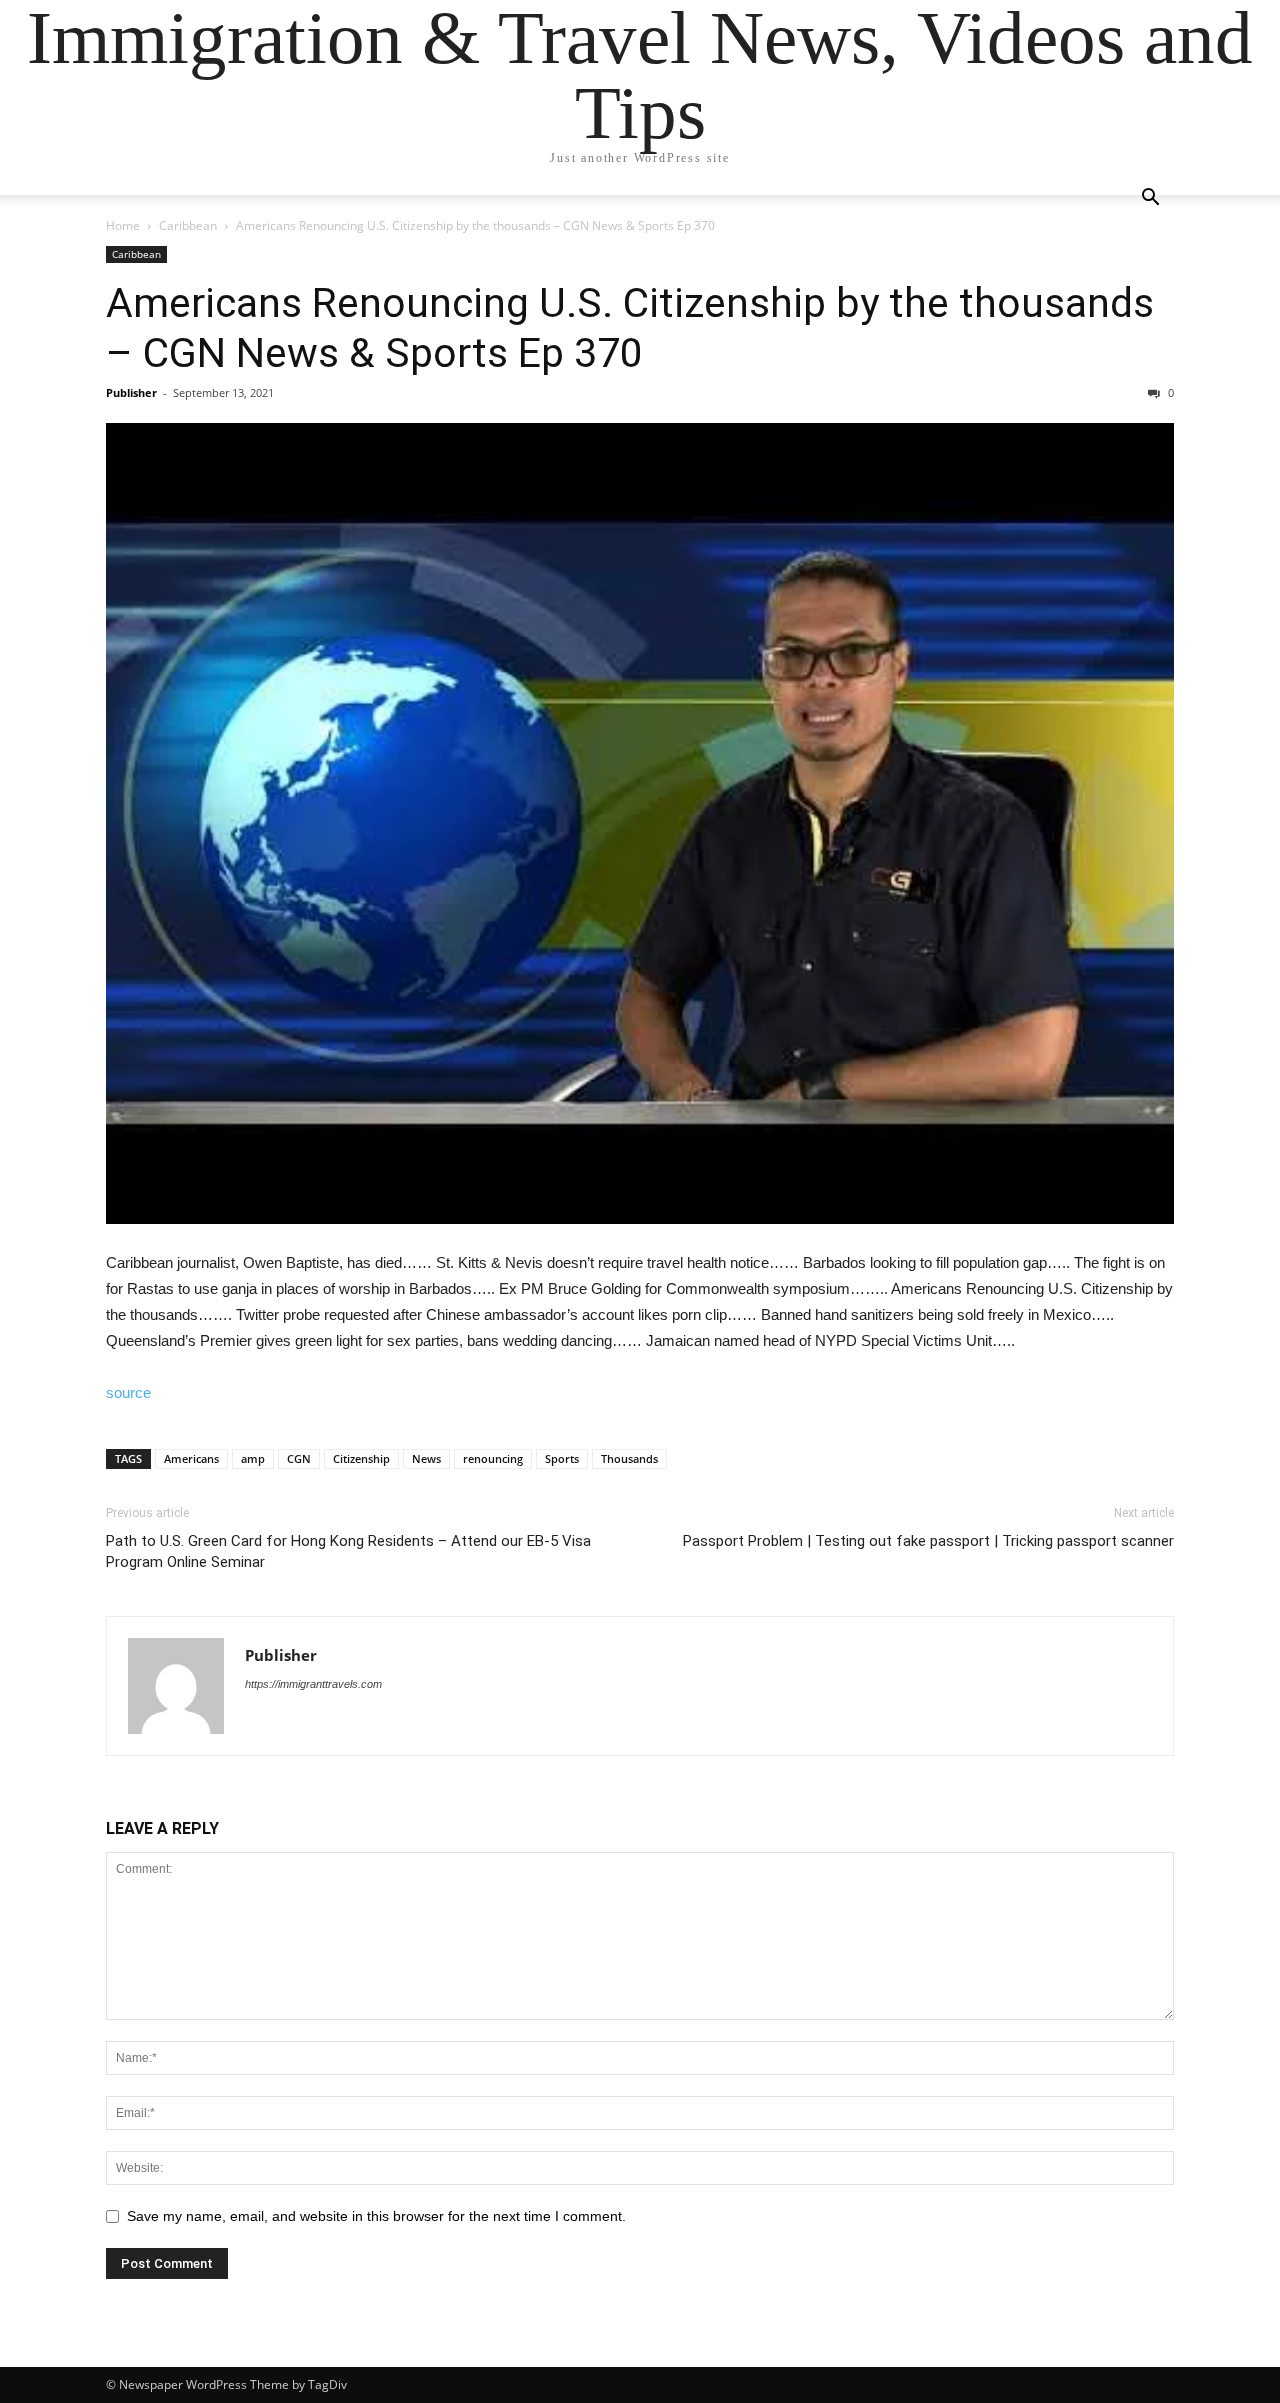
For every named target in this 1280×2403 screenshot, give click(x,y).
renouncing (493, 1458)
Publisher (131, 392)
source (128, 1392)
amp (253, 1458)
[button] (1150, 199)
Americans (191, 1458)
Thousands (629, 1458)
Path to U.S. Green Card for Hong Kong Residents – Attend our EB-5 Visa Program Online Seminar (348, 1551)
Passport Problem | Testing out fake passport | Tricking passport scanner (928, 1541)
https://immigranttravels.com (313, 1684)
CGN (299, 1458)
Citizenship (361, 1458)
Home (123, 225)
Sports (562, 1458)
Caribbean (188, 225)
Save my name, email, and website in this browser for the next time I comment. (376, 2216)
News (426, 1458)
